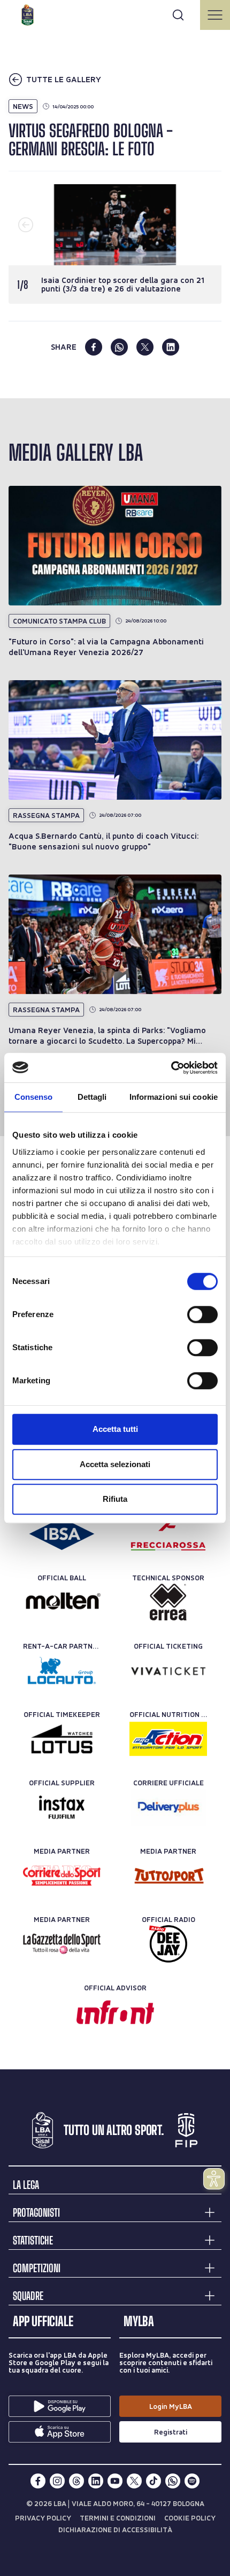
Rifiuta (115, 1499)
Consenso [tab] (34, 1097)
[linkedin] (171, 347)
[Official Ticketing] (168, 1671)
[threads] (76, 2481)
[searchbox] (115, 13)
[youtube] (115, 2481)
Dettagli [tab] (92, 1097)
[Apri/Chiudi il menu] (215, 15)
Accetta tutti (115, 1429)
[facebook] (94, 347)
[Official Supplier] (62, 1807)
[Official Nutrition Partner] (168, 1739)
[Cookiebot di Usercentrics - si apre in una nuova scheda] (171, 1068)
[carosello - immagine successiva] (204, 225)
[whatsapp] (119, 347)
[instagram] (57, 2481)
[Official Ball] (62, 1602)
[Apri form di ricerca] (178, 15)
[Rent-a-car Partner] (62, 1671)
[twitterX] (134, 2481)
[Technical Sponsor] (168, 1602)
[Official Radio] (168, 1944)
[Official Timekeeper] (62, 1739)
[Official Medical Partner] (62, 1534)
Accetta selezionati (115, 1464)
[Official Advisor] (115, 2012)
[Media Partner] (62, 1876)
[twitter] (145, 347)
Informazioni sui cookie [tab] (174, 1097)
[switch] (202, 1314)
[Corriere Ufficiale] (168, 1807)
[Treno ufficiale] (168, 1534)
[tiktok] (154, 2481)
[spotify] (192, 2481)
